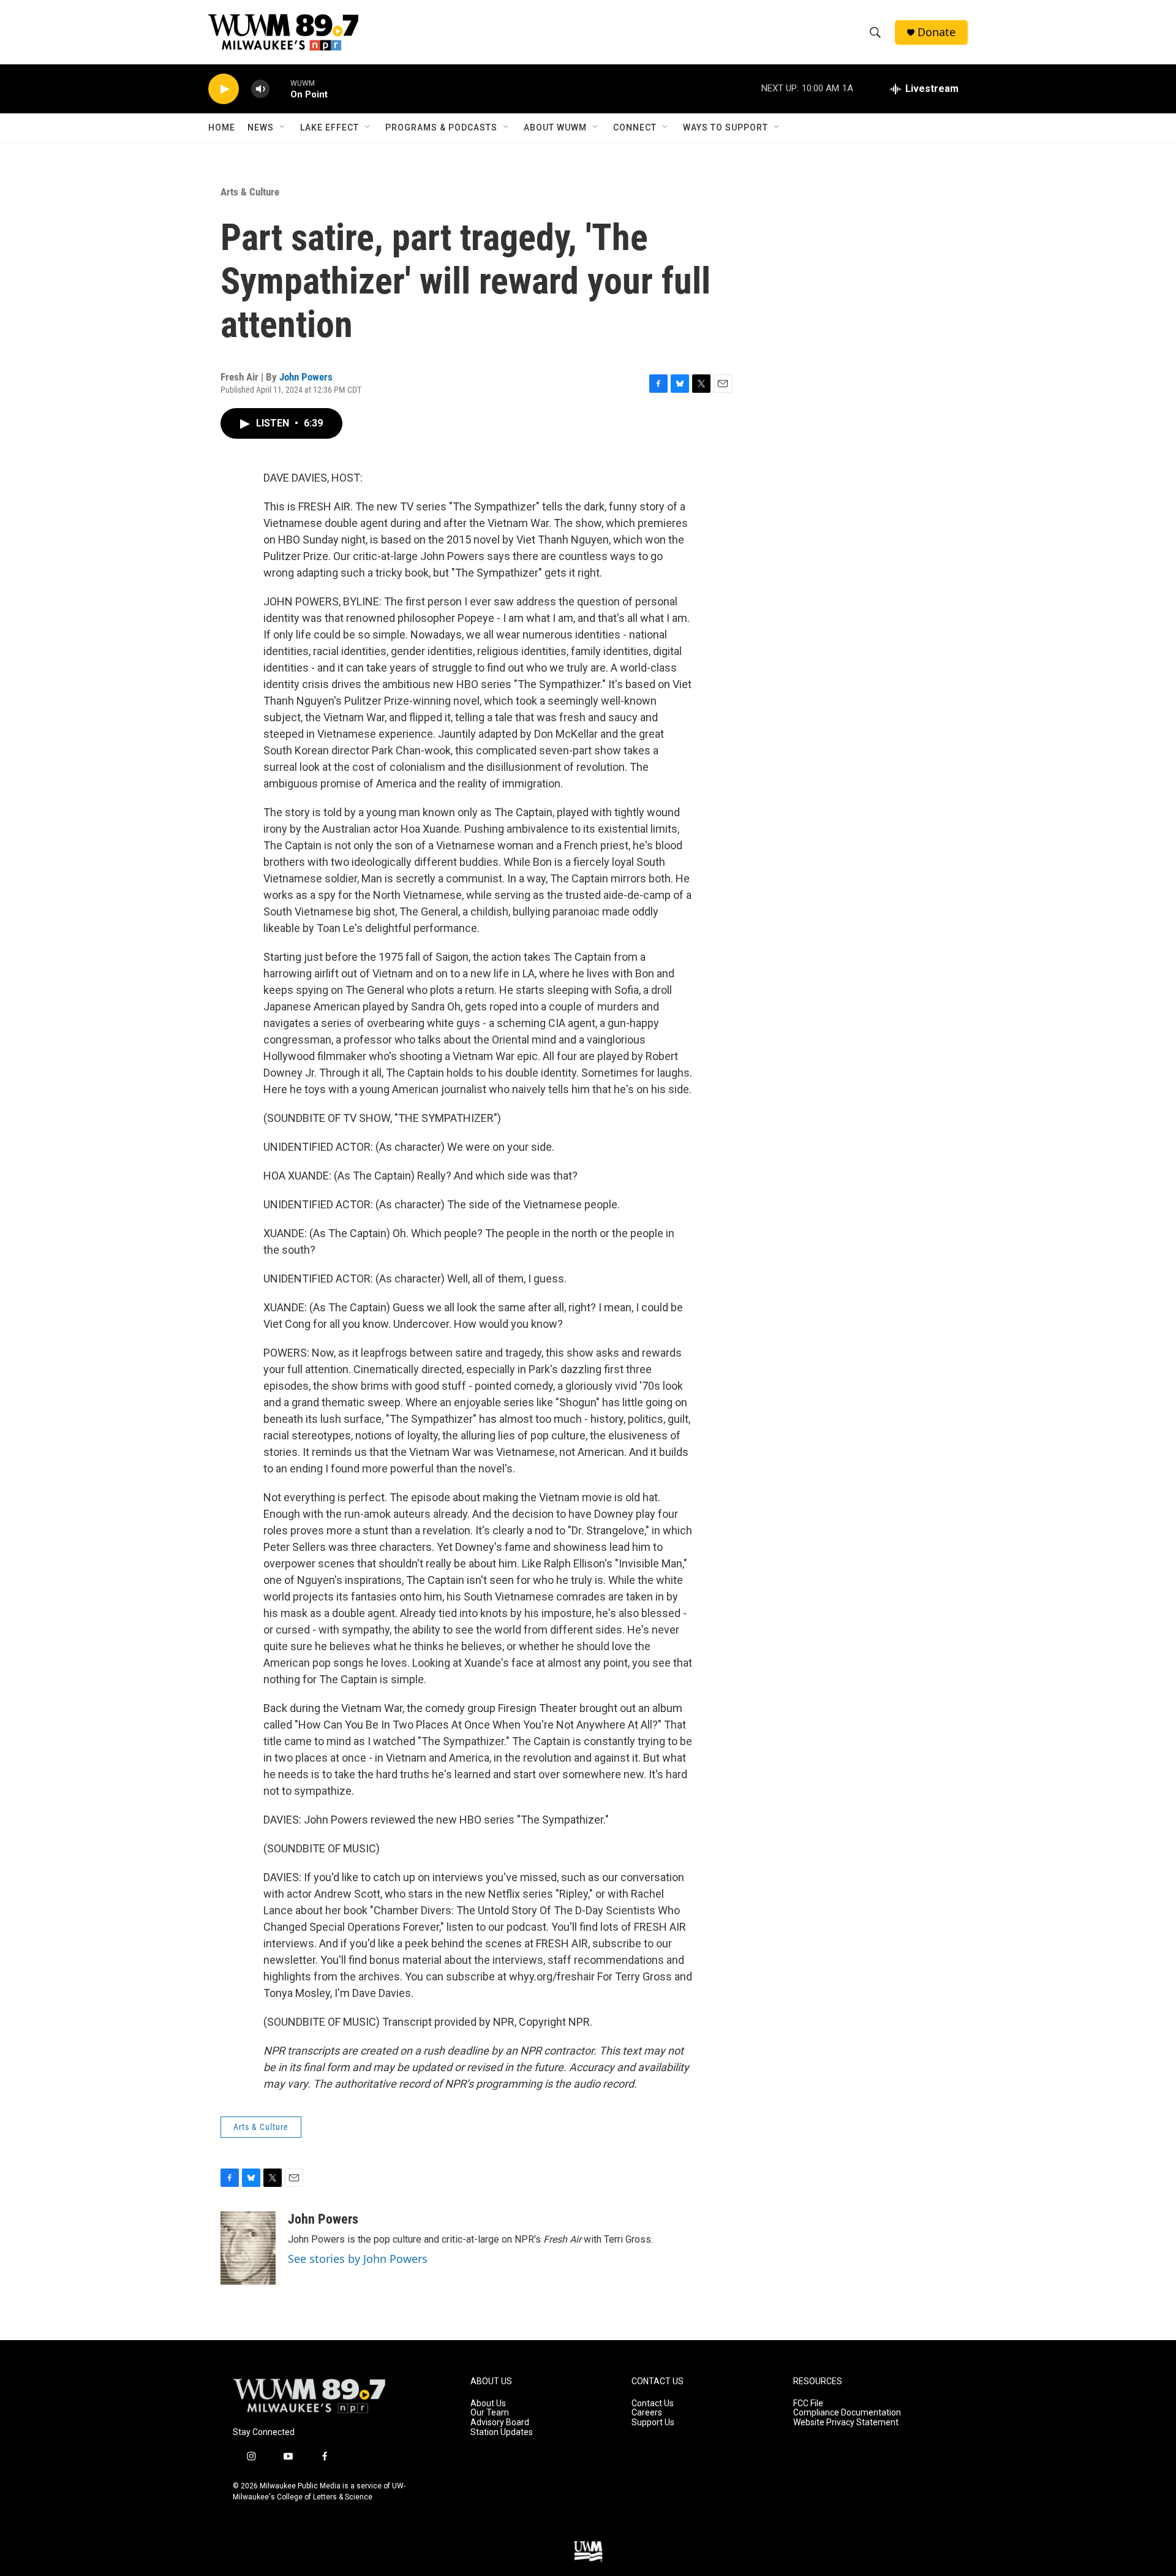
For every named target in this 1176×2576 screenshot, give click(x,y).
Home (222, 127)
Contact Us (653, 2404)
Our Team (490, 2413)
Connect (635, 127)
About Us (488, 2404)
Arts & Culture (250, 192)
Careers (647, 2413)
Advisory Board (500, 2423)
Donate (937, 32)
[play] (224, 89)
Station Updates (502, 2432)
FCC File (808, 2404)
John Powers (306, 377)
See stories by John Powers (358, 2259)
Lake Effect (330, 127)
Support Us (653, 2423)
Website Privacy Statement (846, 2423)
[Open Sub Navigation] (283, 127)
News (261, 127)
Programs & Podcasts (441, 127)
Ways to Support (726, 127)
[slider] (280, 89)
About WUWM (555, 127)
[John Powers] (248, 2248)
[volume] (260, 89)
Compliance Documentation (847, 2413)
